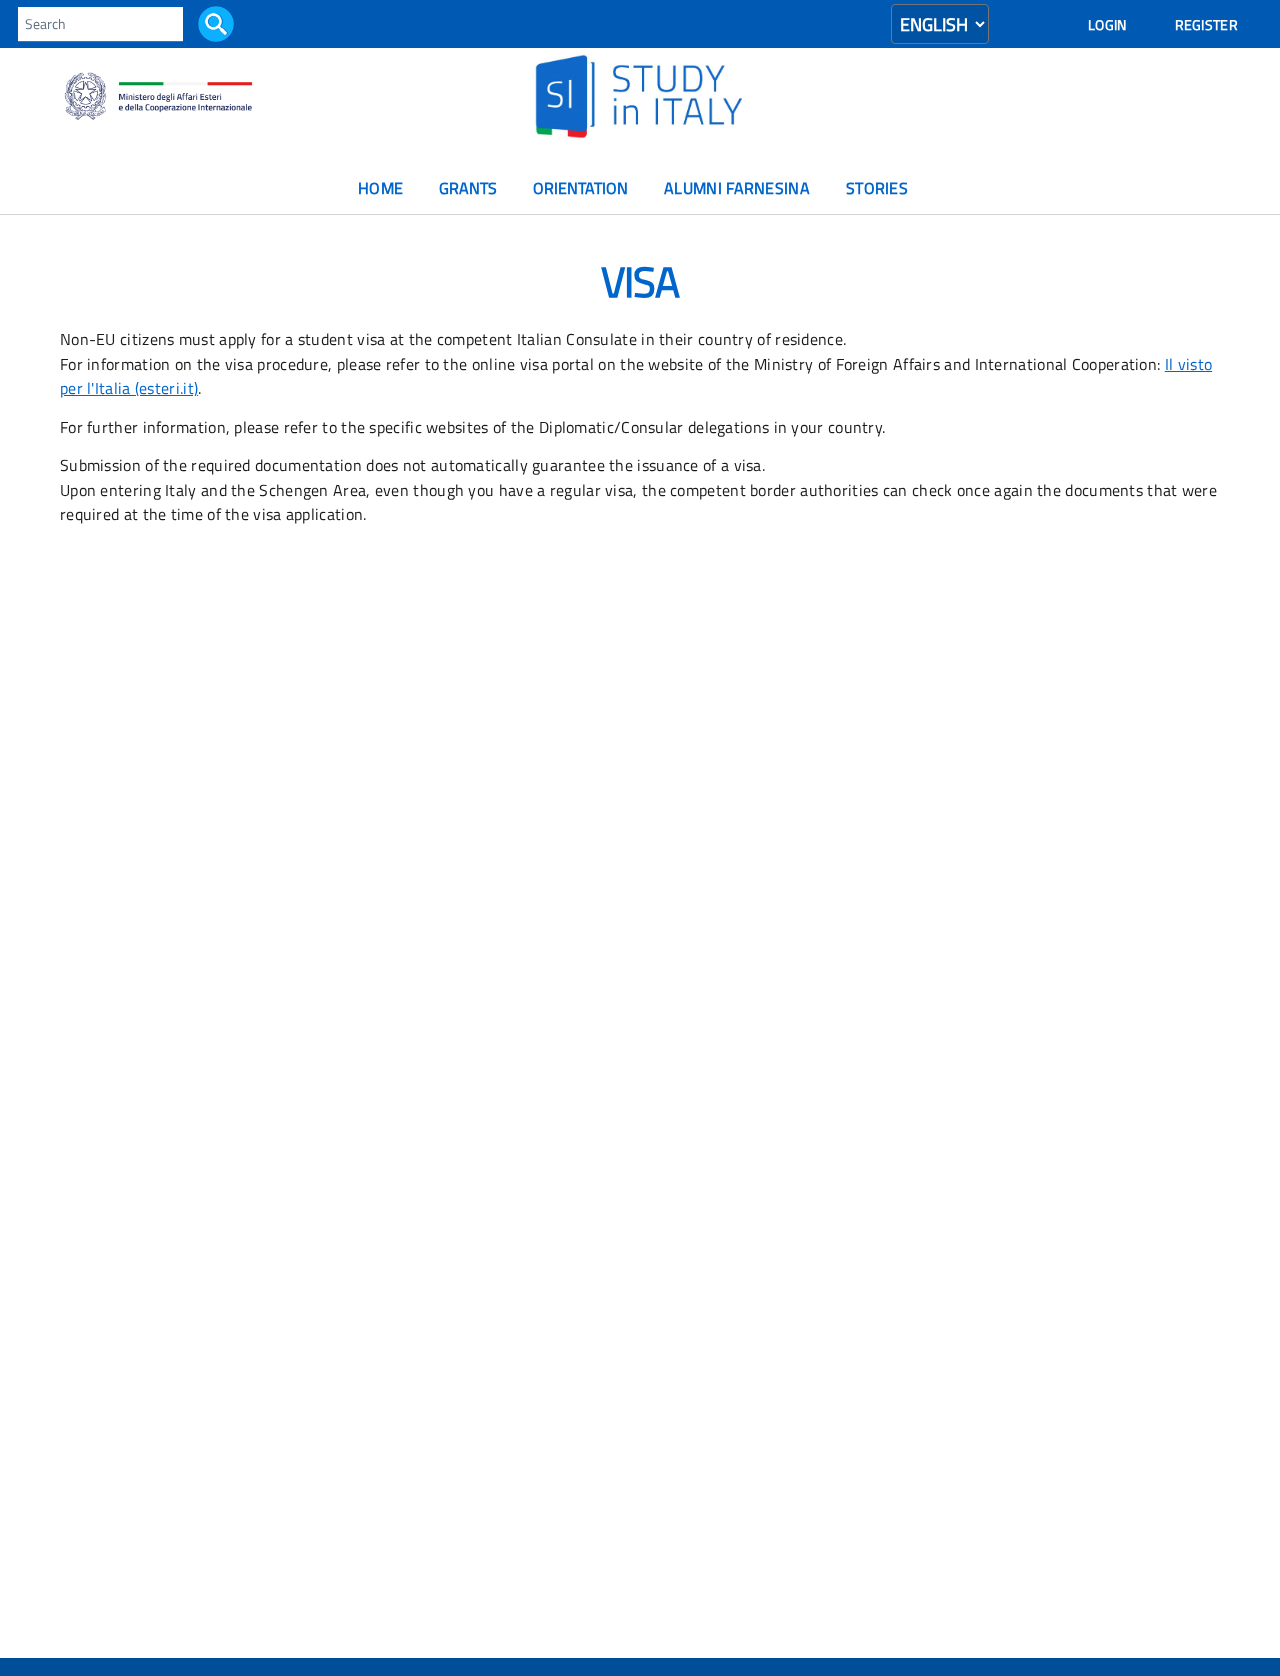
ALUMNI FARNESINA (737, 188)
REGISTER (1206, 24)
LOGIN (1107, 24)
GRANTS (468, 188)
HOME (380, 188)
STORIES (877, 188)
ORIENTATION (580, 188)
